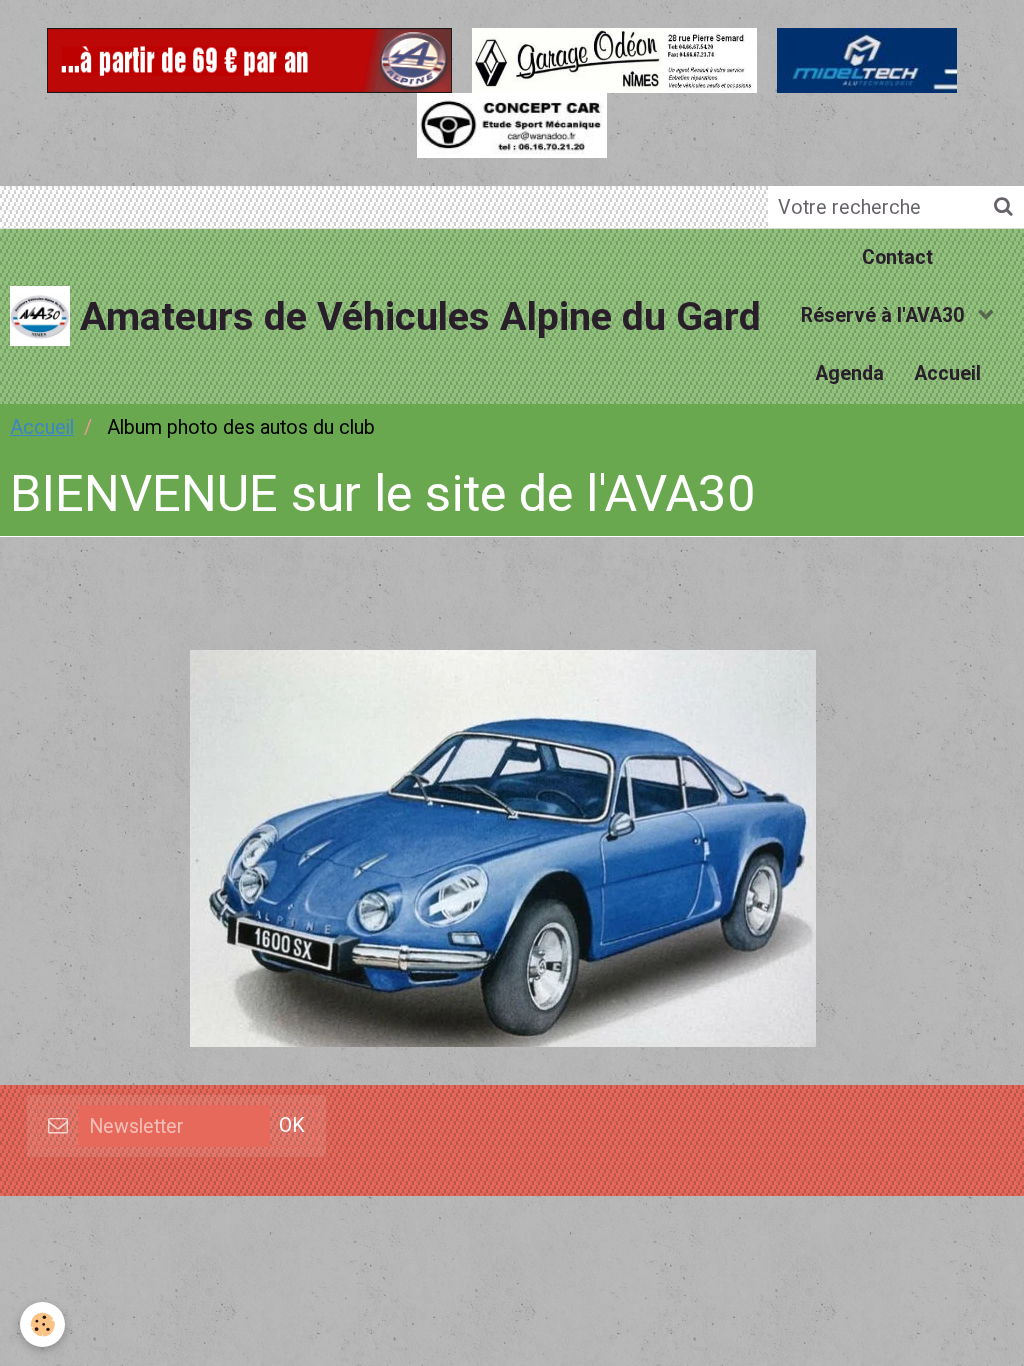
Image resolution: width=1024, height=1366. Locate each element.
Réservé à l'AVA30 (885, 315)
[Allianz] (249, 57)
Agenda (849, 373)
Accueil (947, 373)
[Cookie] (42, 1324)
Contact (897, 257)
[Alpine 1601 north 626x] (503, 847)
